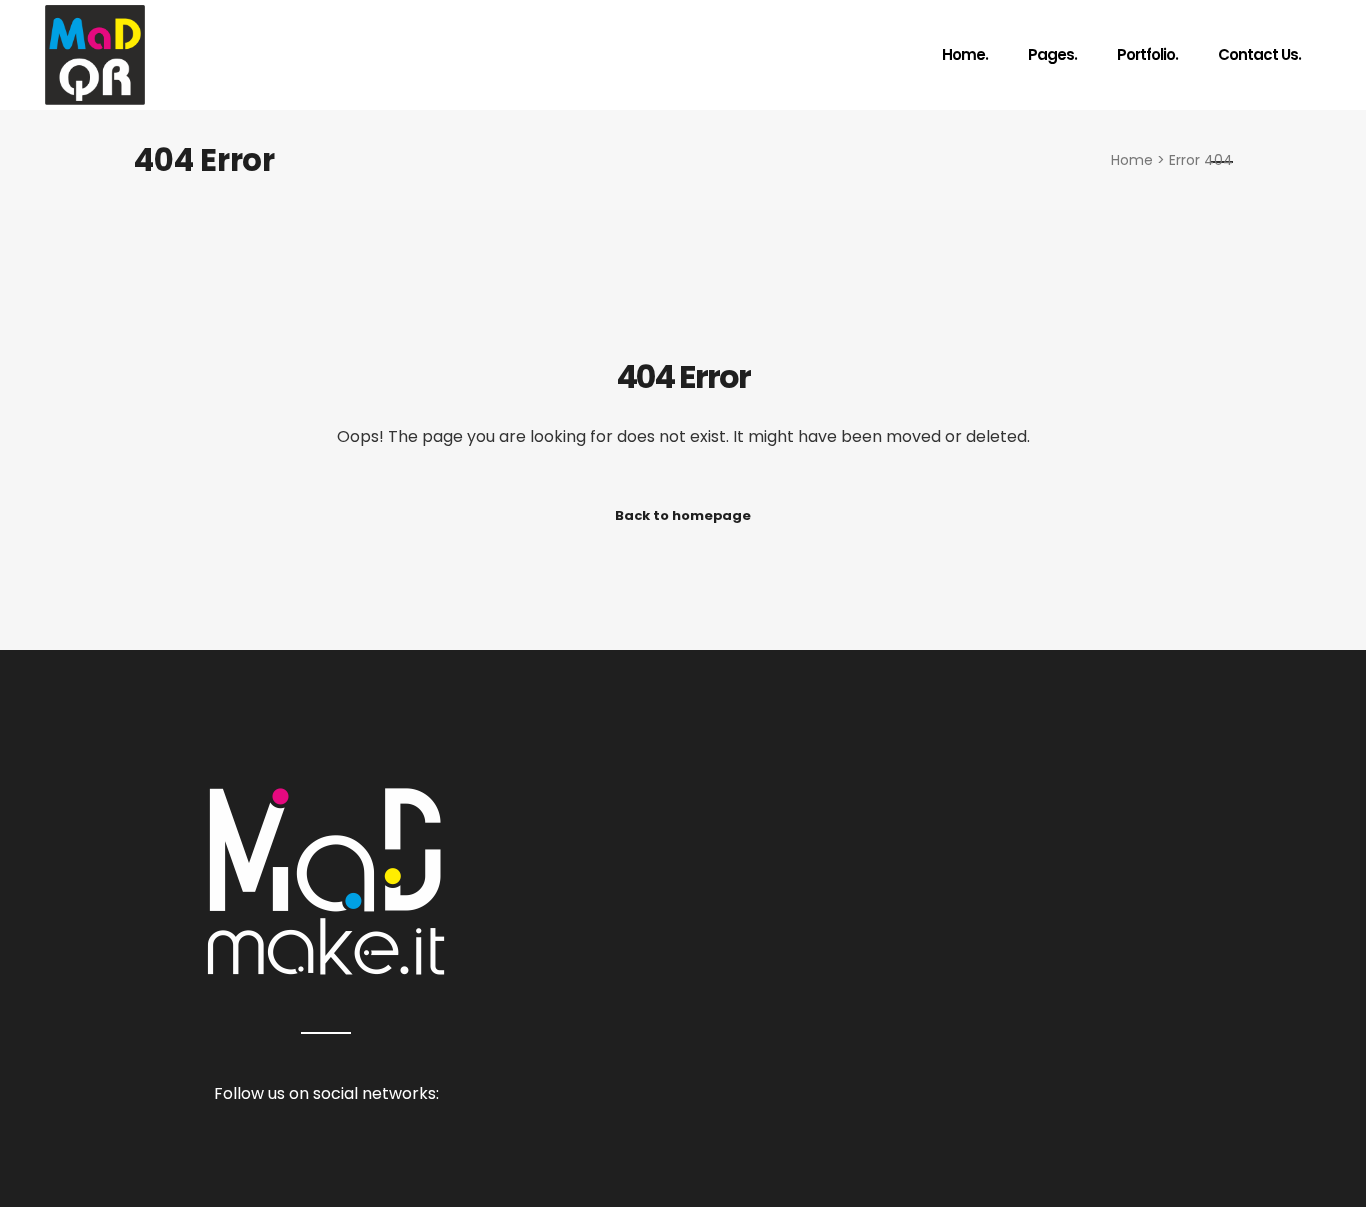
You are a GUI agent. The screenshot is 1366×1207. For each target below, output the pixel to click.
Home (1132, 160)
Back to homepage (683, 515)
